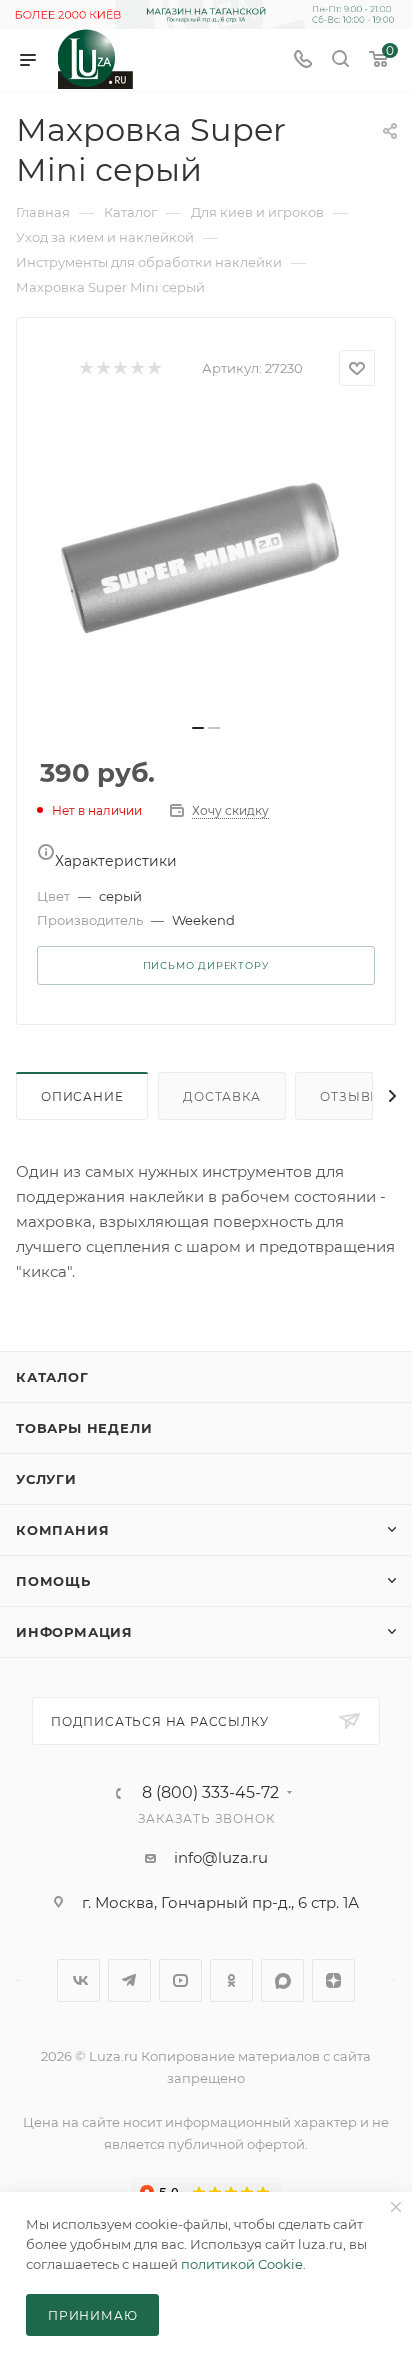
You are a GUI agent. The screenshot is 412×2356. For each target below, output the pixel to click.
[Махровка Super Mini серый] (206, 561)
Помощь (53, 1581)
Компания (62, 1530)
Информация (74, 1632)
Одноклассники (231, 1980)
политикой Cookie (242, 2264)
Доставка (221, 1096)
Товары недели (84, 1428)
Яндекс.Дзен (333, 1980)
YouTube (180, 1980)
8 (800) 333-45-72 (210, 1793)
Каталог (52, 1377)
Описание (82, 1096)
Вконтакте (78, 1980)
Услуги (46, 1479)
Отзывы (351, 1096)
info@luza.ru (221, 1857)
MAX (282, 1980)
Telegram (129, 1980)
